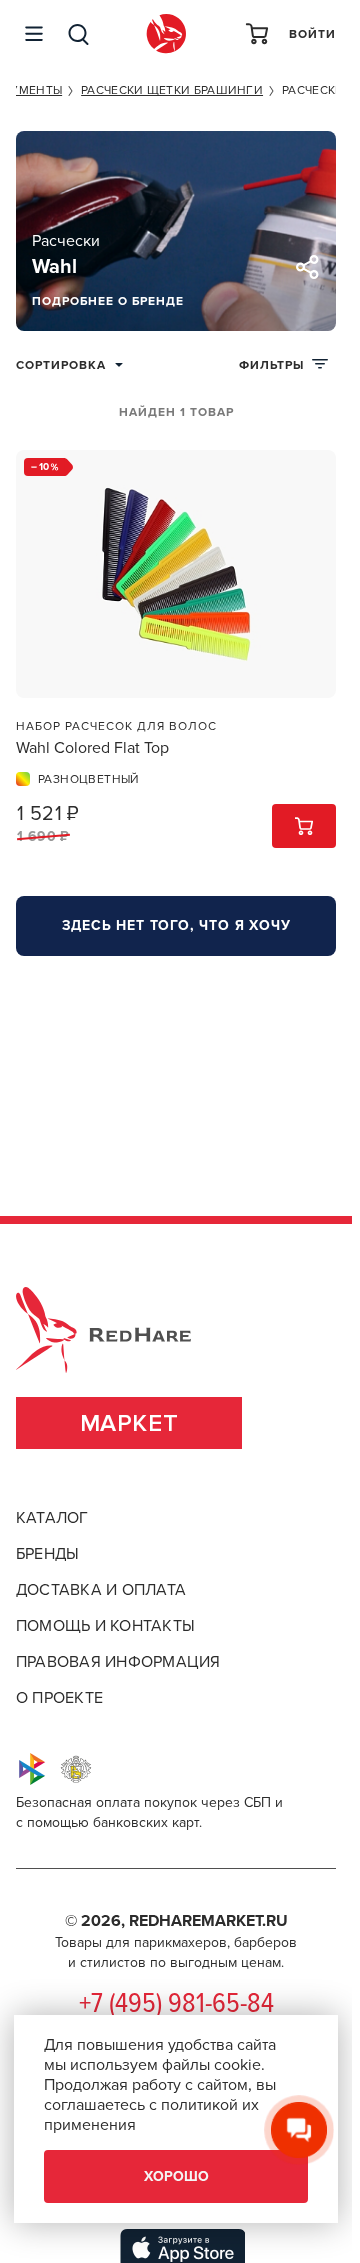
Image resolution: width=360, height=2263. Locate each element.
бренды (47, 1554)
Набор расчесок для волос (116, 726)
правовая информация (118, 1662)
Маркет (129, 1423)
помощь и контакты (105, 1626)
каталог (52, 1518)
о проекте (59, 1698)
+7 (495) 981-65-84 (176, 2005)
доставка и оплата (101, 1590)
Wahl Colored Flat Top (92, 748)
